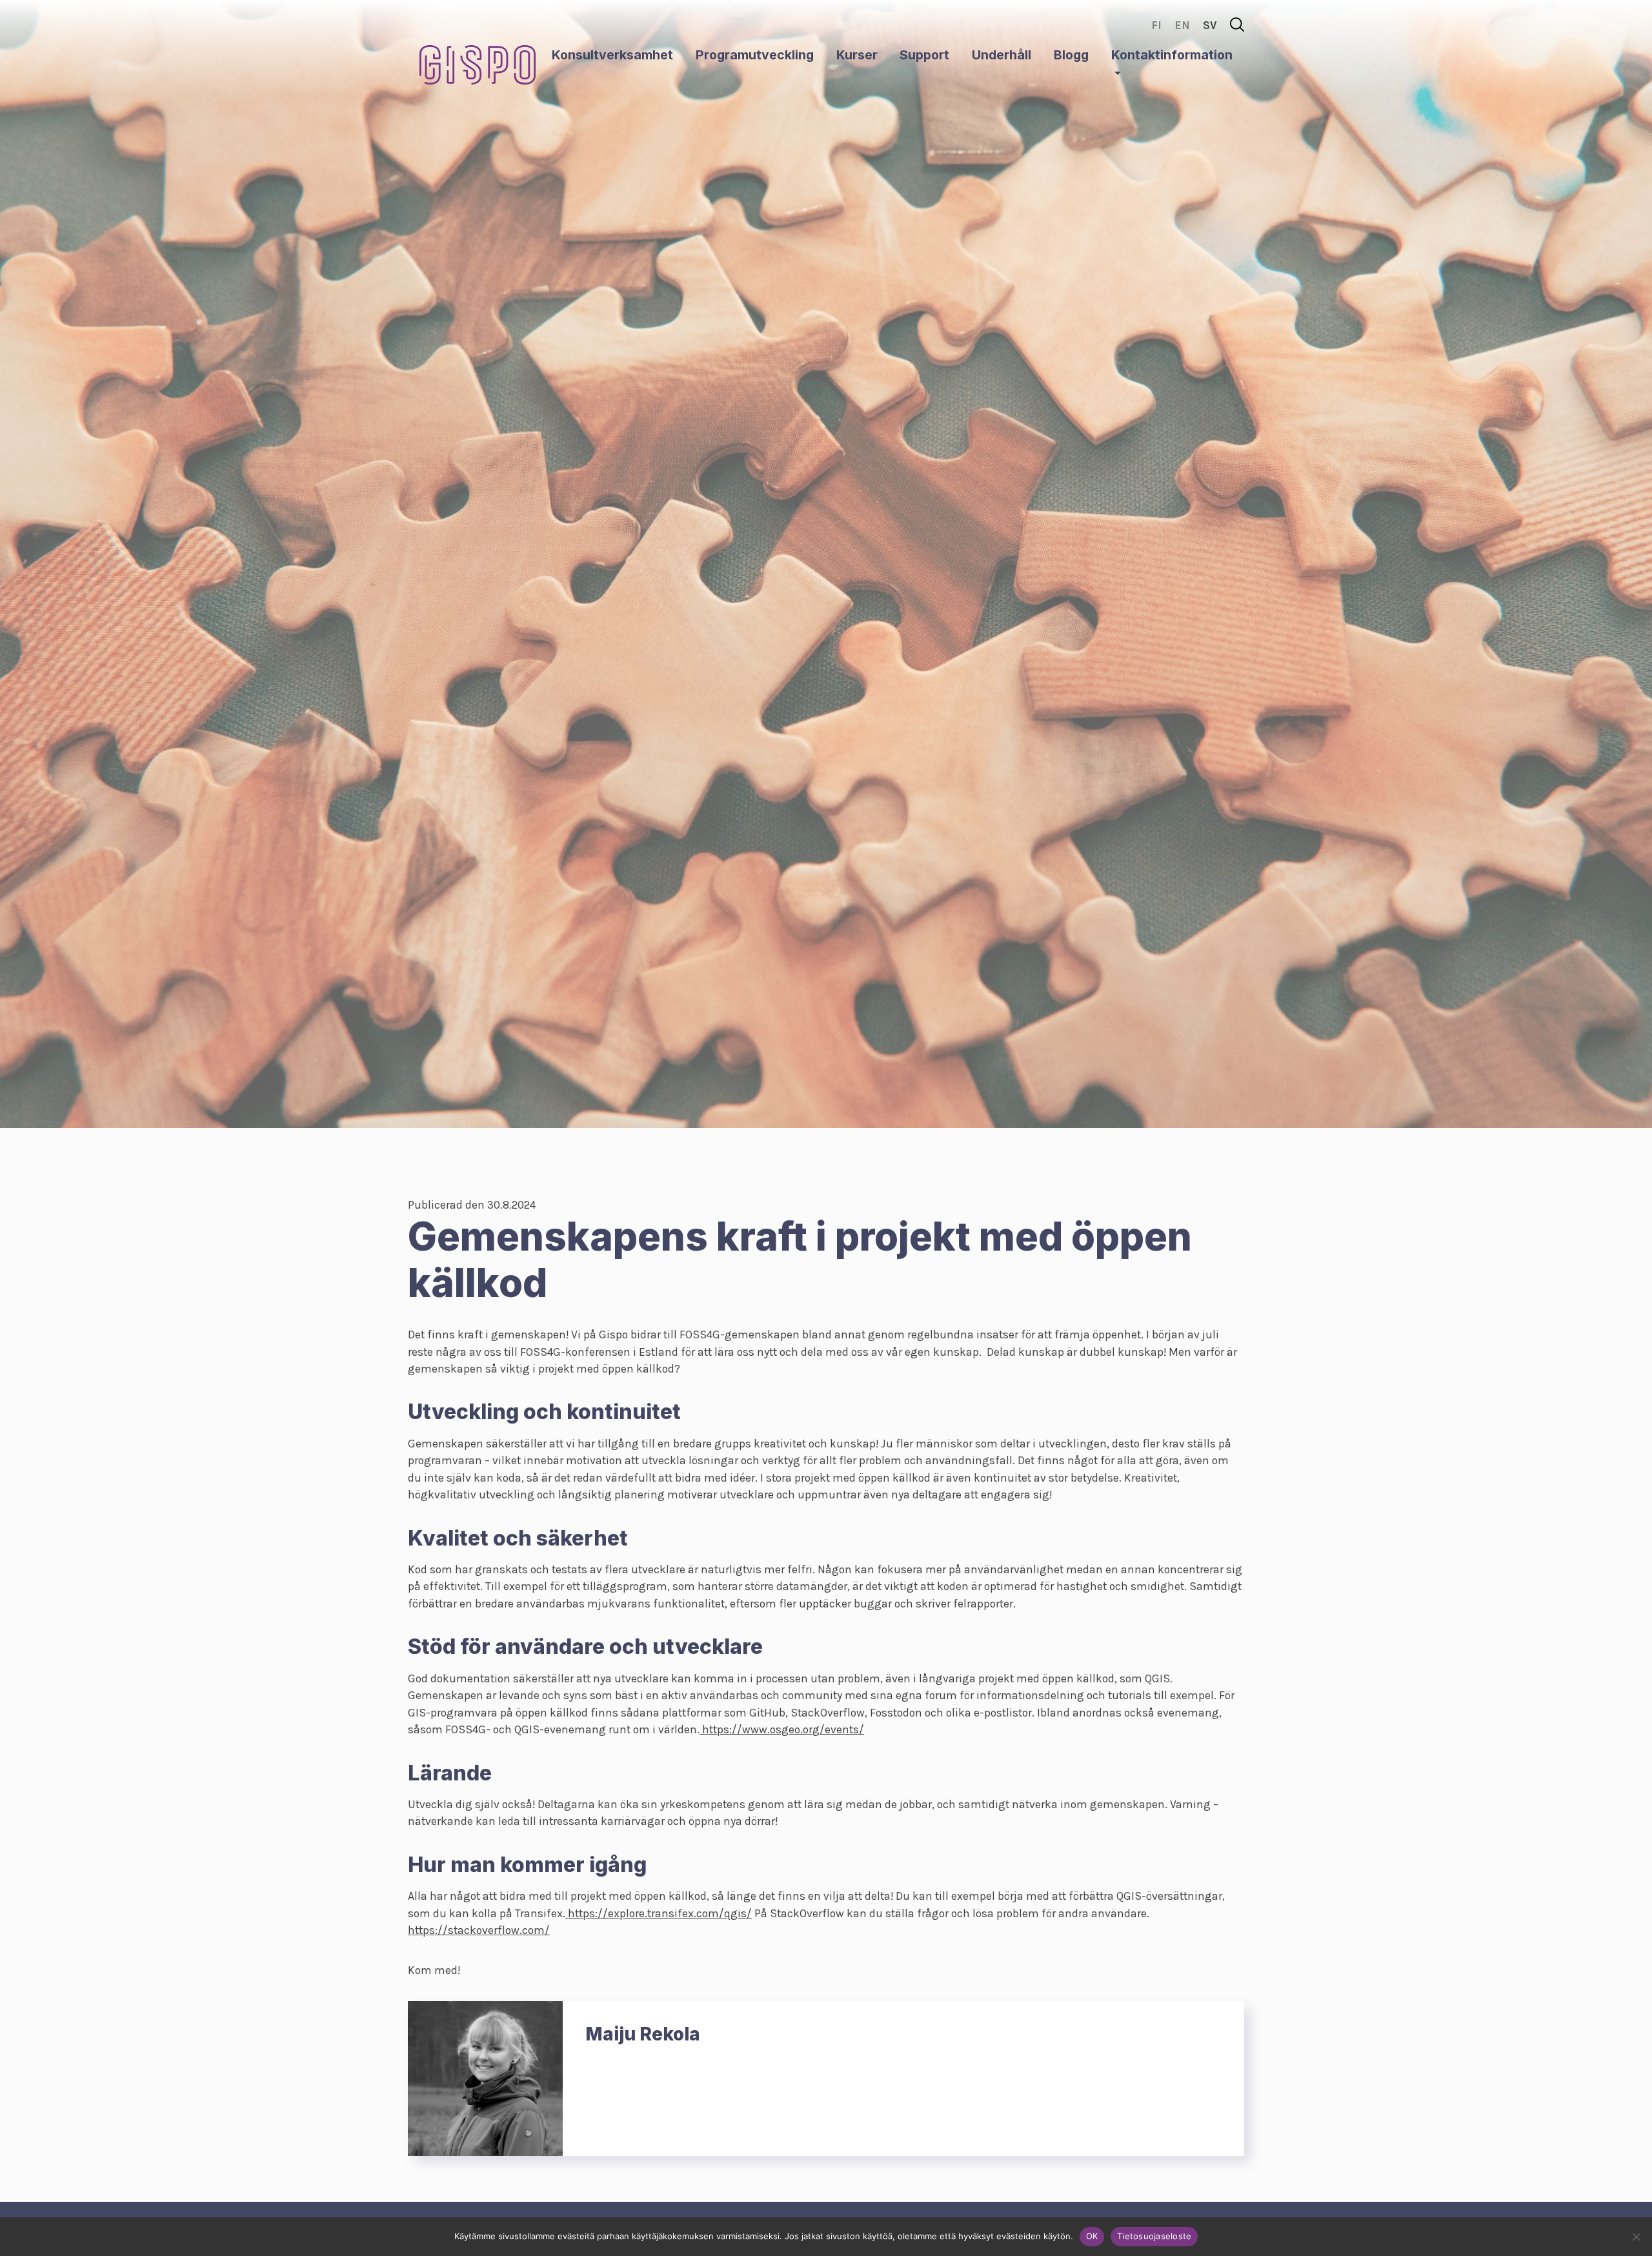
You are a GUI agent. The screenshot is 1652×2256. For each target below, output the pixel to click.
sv (1210, 25)
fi (1156, 25)
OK (1092, 2236)
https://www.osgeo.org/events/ (782, 1729)
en (1182, 25)
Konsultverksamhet (612, 55)
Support (924, 55)
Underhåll (1002, 55)
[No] (1636, 2237)
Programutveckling (755, 55)
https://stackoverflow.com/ (479, 1930)
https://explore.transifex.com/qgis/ (659, 1913)
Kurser (857, 55)
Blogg (1071, 55)
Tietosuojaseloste (1154, 2236)
